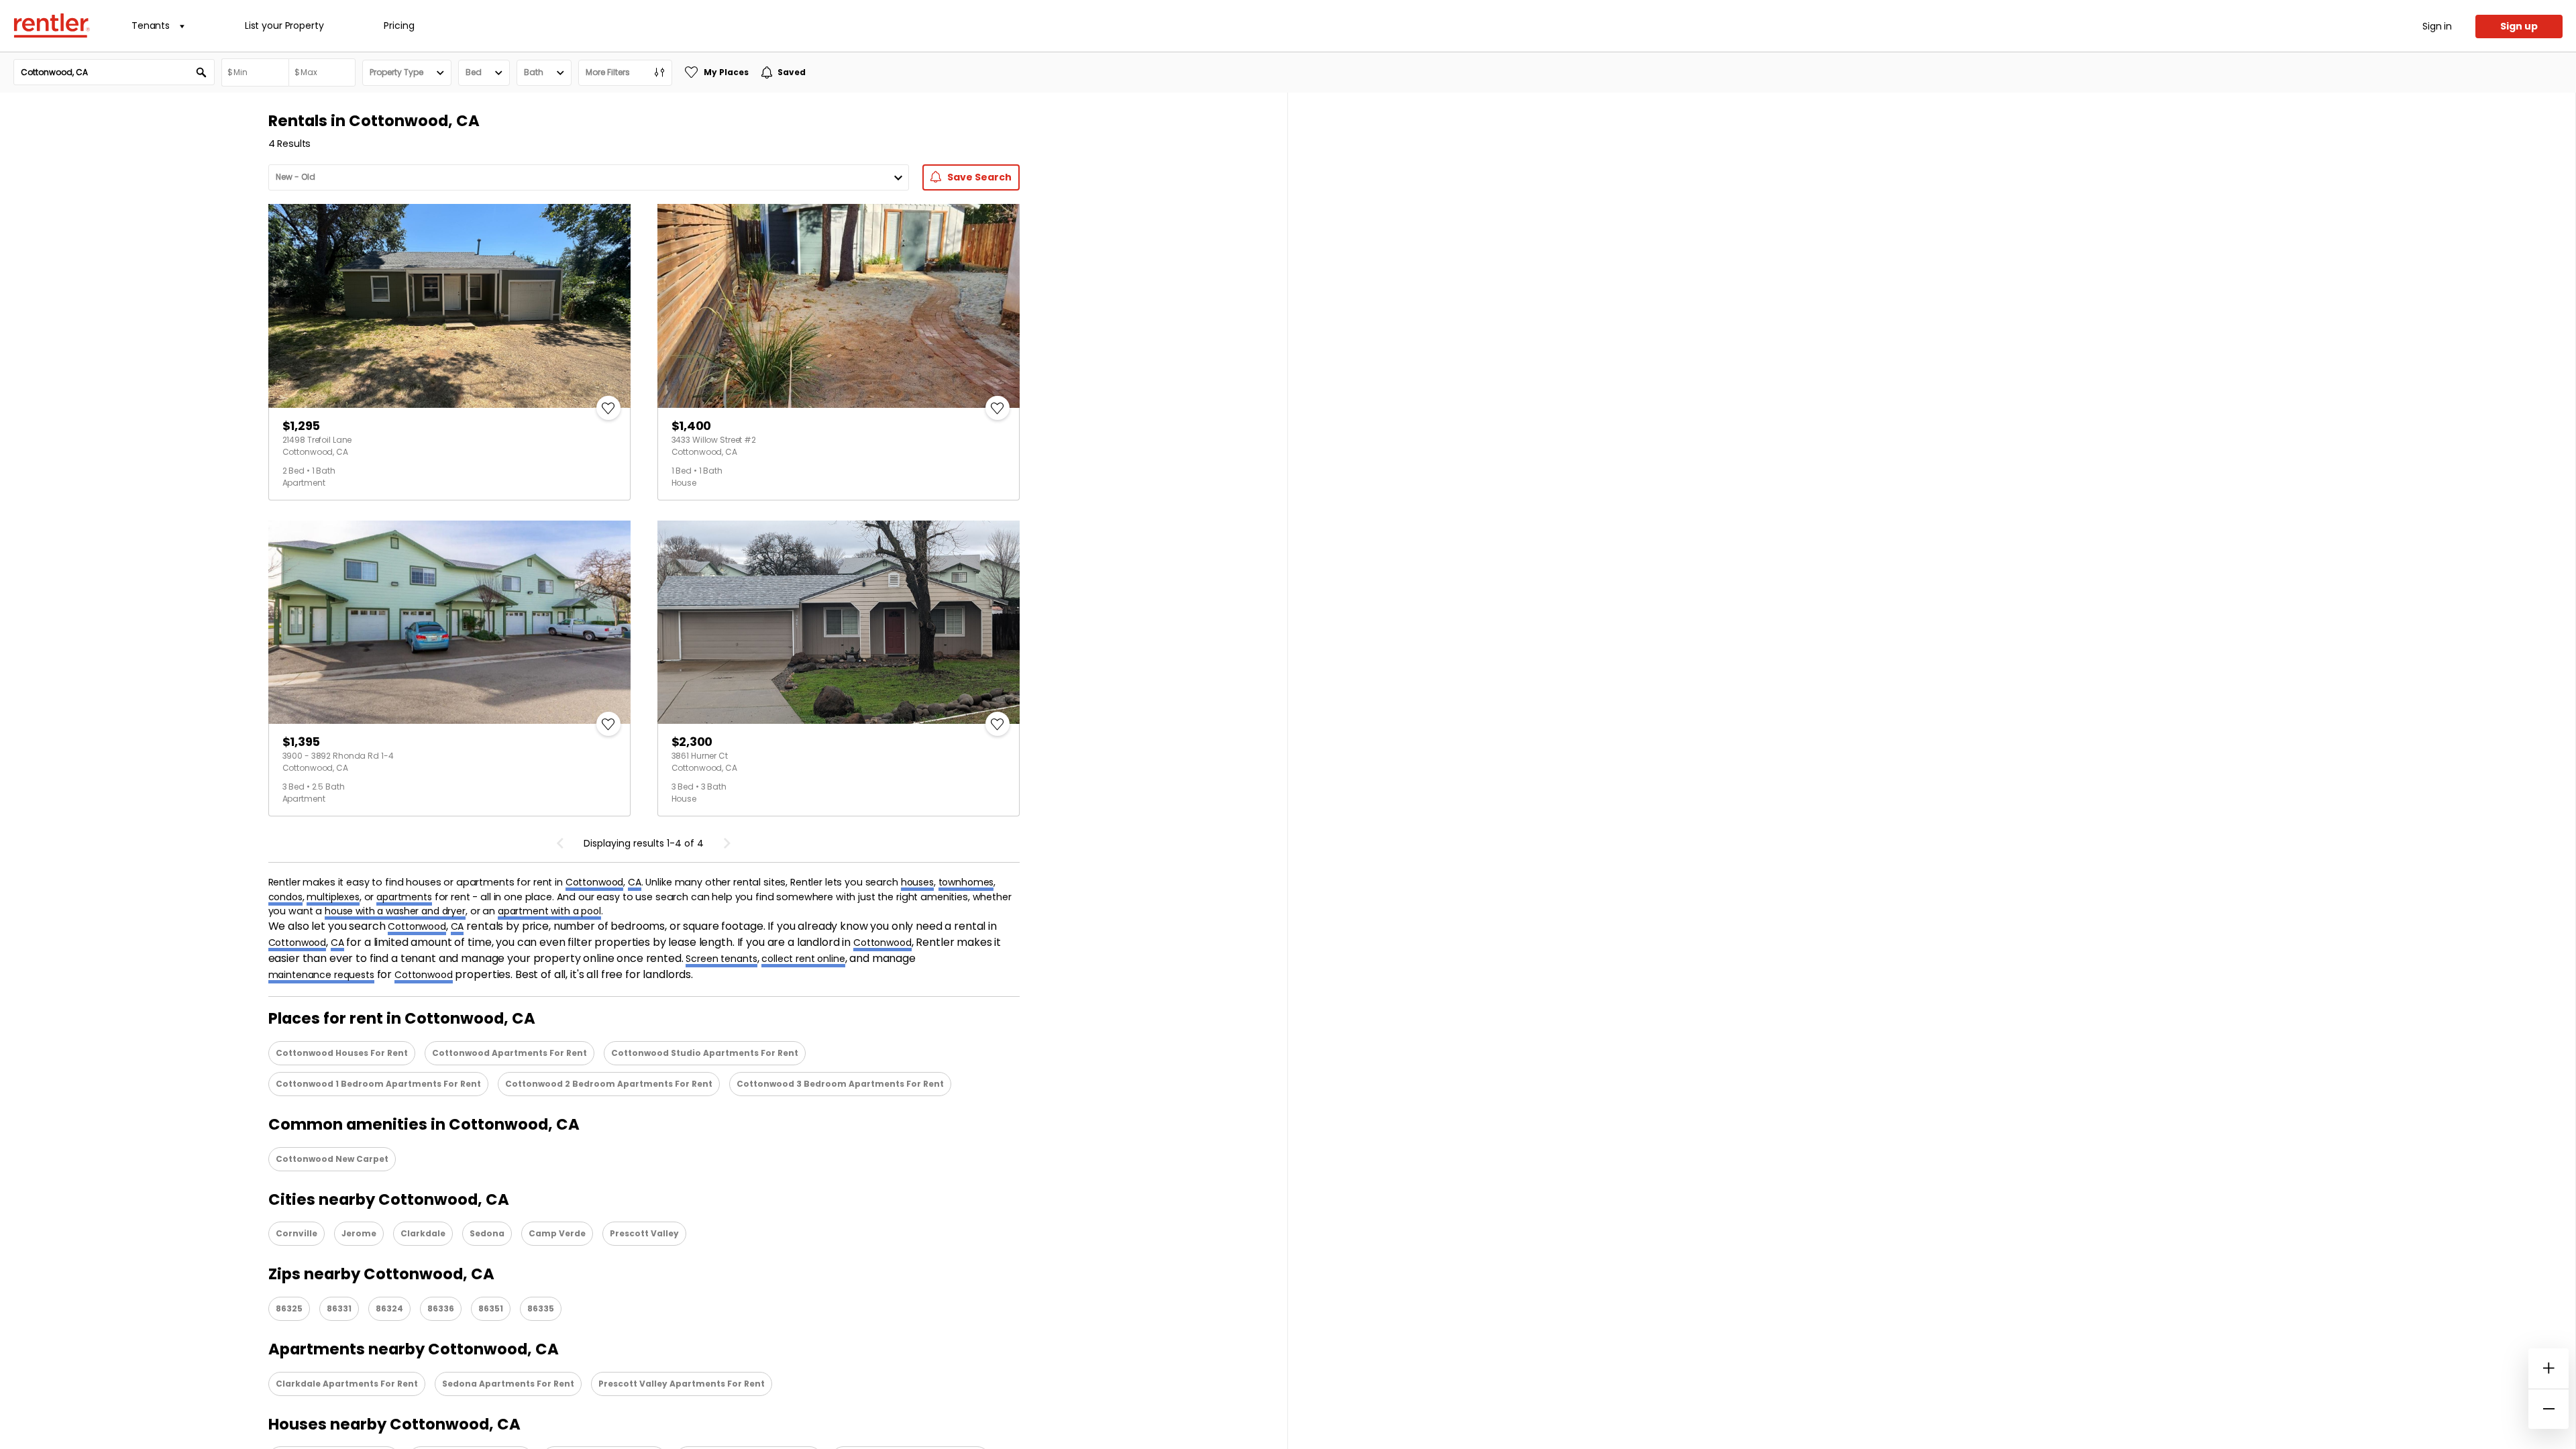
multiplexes (333, 897)
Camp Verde (557, 1233)
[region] (1932, 771)
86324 (389, 1308)
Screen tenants (721, 959)
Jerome (359, 1233)
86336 (441, 1308)
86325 (289, 1308)
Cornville (297, 1233)
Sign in (2437, 26)
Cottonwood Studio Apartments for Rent (705, 1053)
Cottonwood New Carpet (332, 1159)
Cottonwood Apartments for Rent (509, 1053)
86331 (339, 1308)
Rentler (52, 25)
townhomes (966, 882)
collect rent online (803, 959)
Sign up (2519, 26)
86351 (491, 1308)
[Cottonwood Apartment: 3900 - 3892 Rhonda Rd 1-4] (449, 623)
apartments (404, 897)
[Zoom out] (2548, 1409)
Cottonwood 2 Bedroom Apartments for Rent (609, 1084)
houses (917, 882)
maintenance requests (321, 975)
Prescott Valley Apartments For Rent (682, 1384)
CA (635, 882)
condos (285, 897)
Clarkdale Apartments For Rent (347, 1384)
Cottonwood (595, 882)
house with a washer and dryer (395, 911)
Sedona (487, 1233)
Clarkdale (423, 1233)
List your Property (284, 25)
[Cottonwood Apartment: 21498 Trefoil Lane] (449, 306)
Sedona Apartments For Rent (508, 1384)
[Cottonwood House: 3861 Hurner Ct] (839, 623)
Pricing (399, 25)
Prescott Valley (644, 1233)
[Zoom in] (2548, 1368)
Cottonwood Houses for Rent (342, 1053)
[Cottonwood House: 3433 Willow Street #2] (839, 306)
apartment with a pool (549, 911)
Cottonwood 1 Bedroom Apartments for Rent (378, 1084)
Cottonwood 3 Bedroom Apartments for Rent (840, 1084)
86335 (541, 1308)
